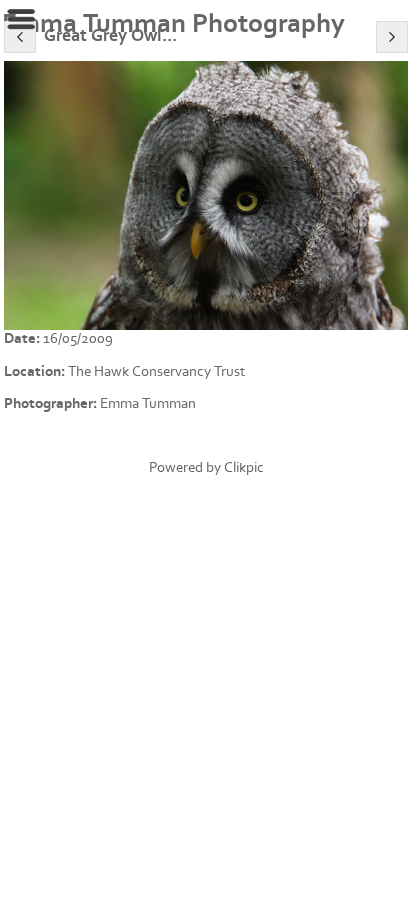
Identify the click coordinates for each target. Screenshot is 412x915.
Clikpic (244, 467)
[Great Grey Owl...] (206, 195)
